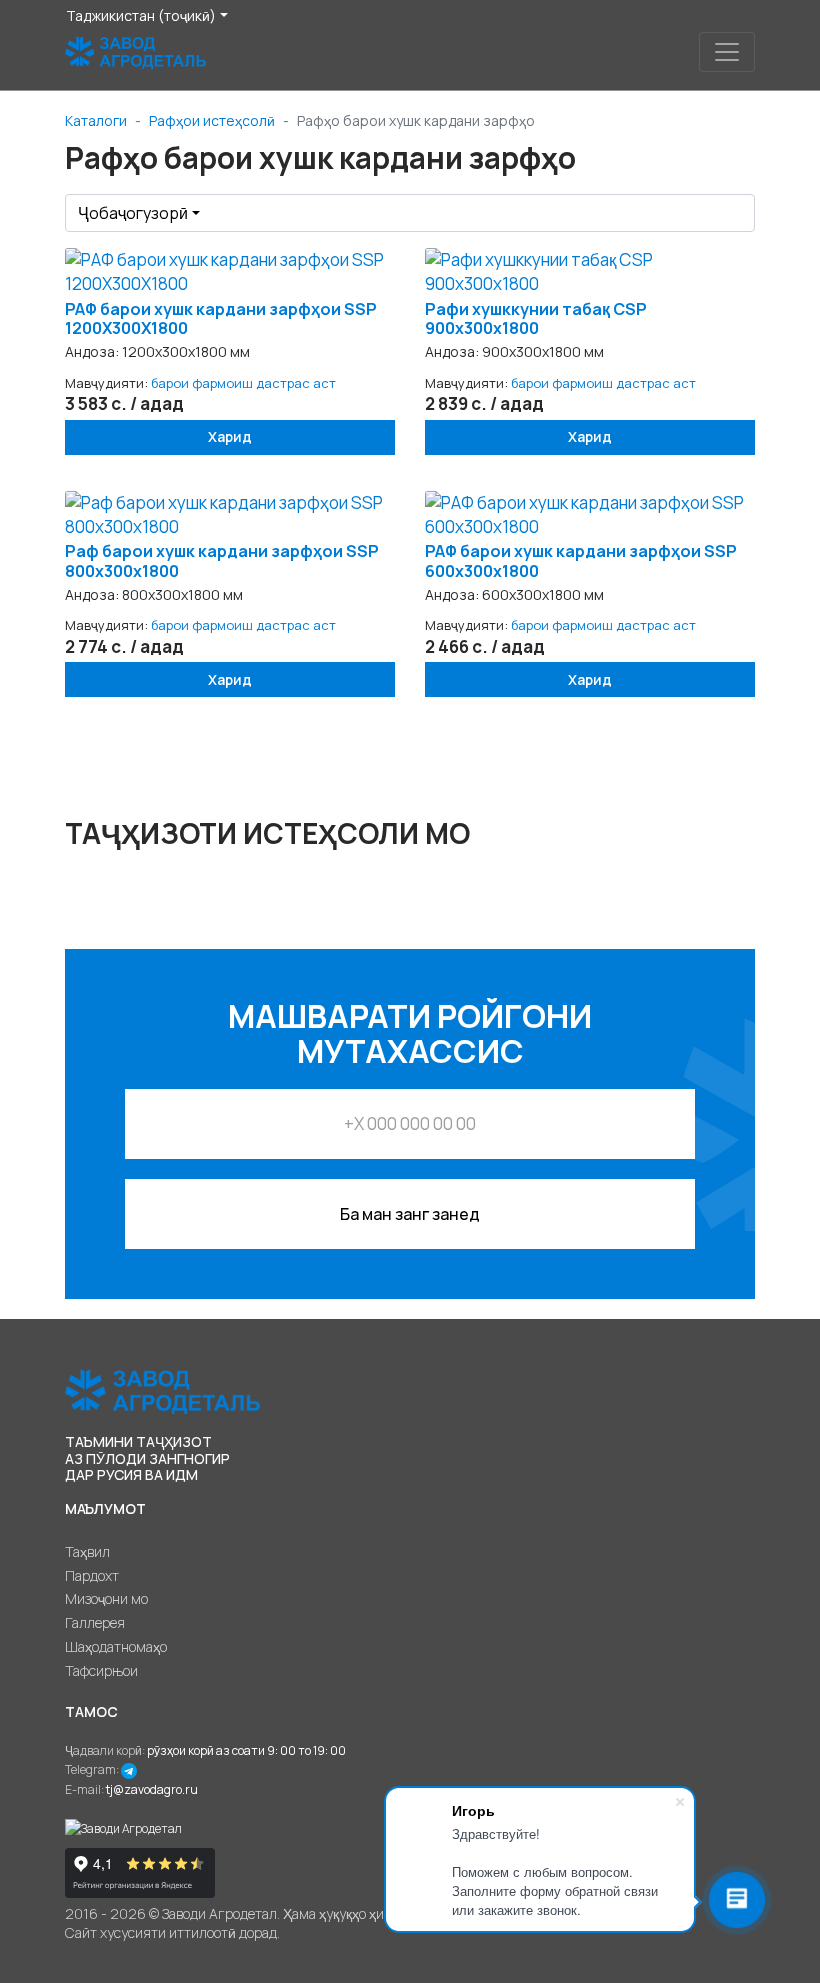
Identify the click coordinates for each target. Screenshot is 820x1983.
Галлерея (95, 1622)
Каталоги (96, 120)
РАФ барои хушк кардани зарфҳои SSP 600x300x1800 (581, 560)
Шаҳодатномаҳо (116, 1646)
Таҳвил (87, 1551)
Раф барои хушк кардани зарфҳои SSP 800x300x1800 (222, 560)
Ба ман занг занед (410, 1214)
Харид (230, 436)
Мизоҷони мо (106, 1598)
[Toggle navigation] (727, 52)
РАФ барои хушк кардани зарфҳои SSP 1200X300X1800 (221, 318)
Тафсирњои (101, 1670)
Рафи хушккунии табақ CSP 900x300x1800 (536, 318)
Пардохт (92, 1575)
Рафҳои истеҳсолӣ (212, 120)
